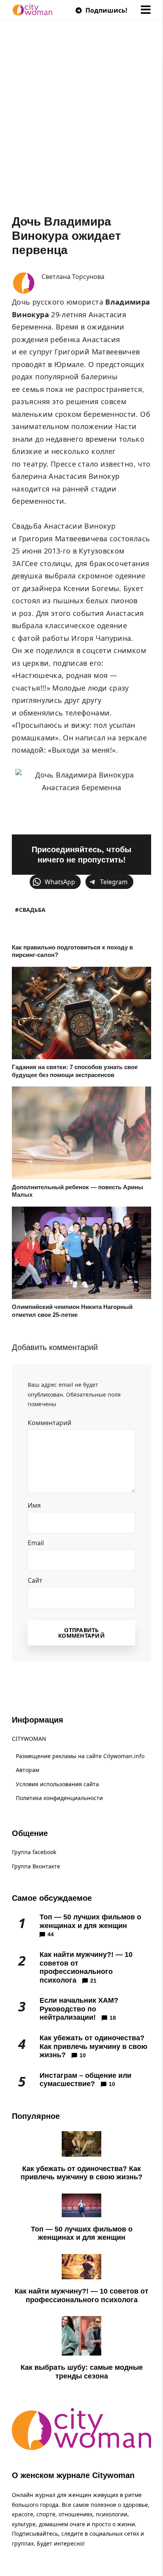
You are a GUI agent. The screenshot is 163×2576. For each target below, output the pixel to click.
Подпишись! (106, 10)
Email (38, 1543)
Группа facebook (34, 1852)
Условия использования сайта (57, 1784)
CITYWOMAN (29, 1739)
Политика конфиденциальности (59, 1798)
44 (51, 1934)
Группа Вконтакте (36, 1866)
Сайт (35, 1580)
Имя (37, 1505)
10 (83, 2055)
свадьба (32, 910)
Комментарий (52, 1423)
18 (113, 2018)
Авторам (27, 1770)
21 (93, 1981)
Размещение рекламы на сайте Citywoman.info (80, 1756)
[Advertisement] (81, 129)
